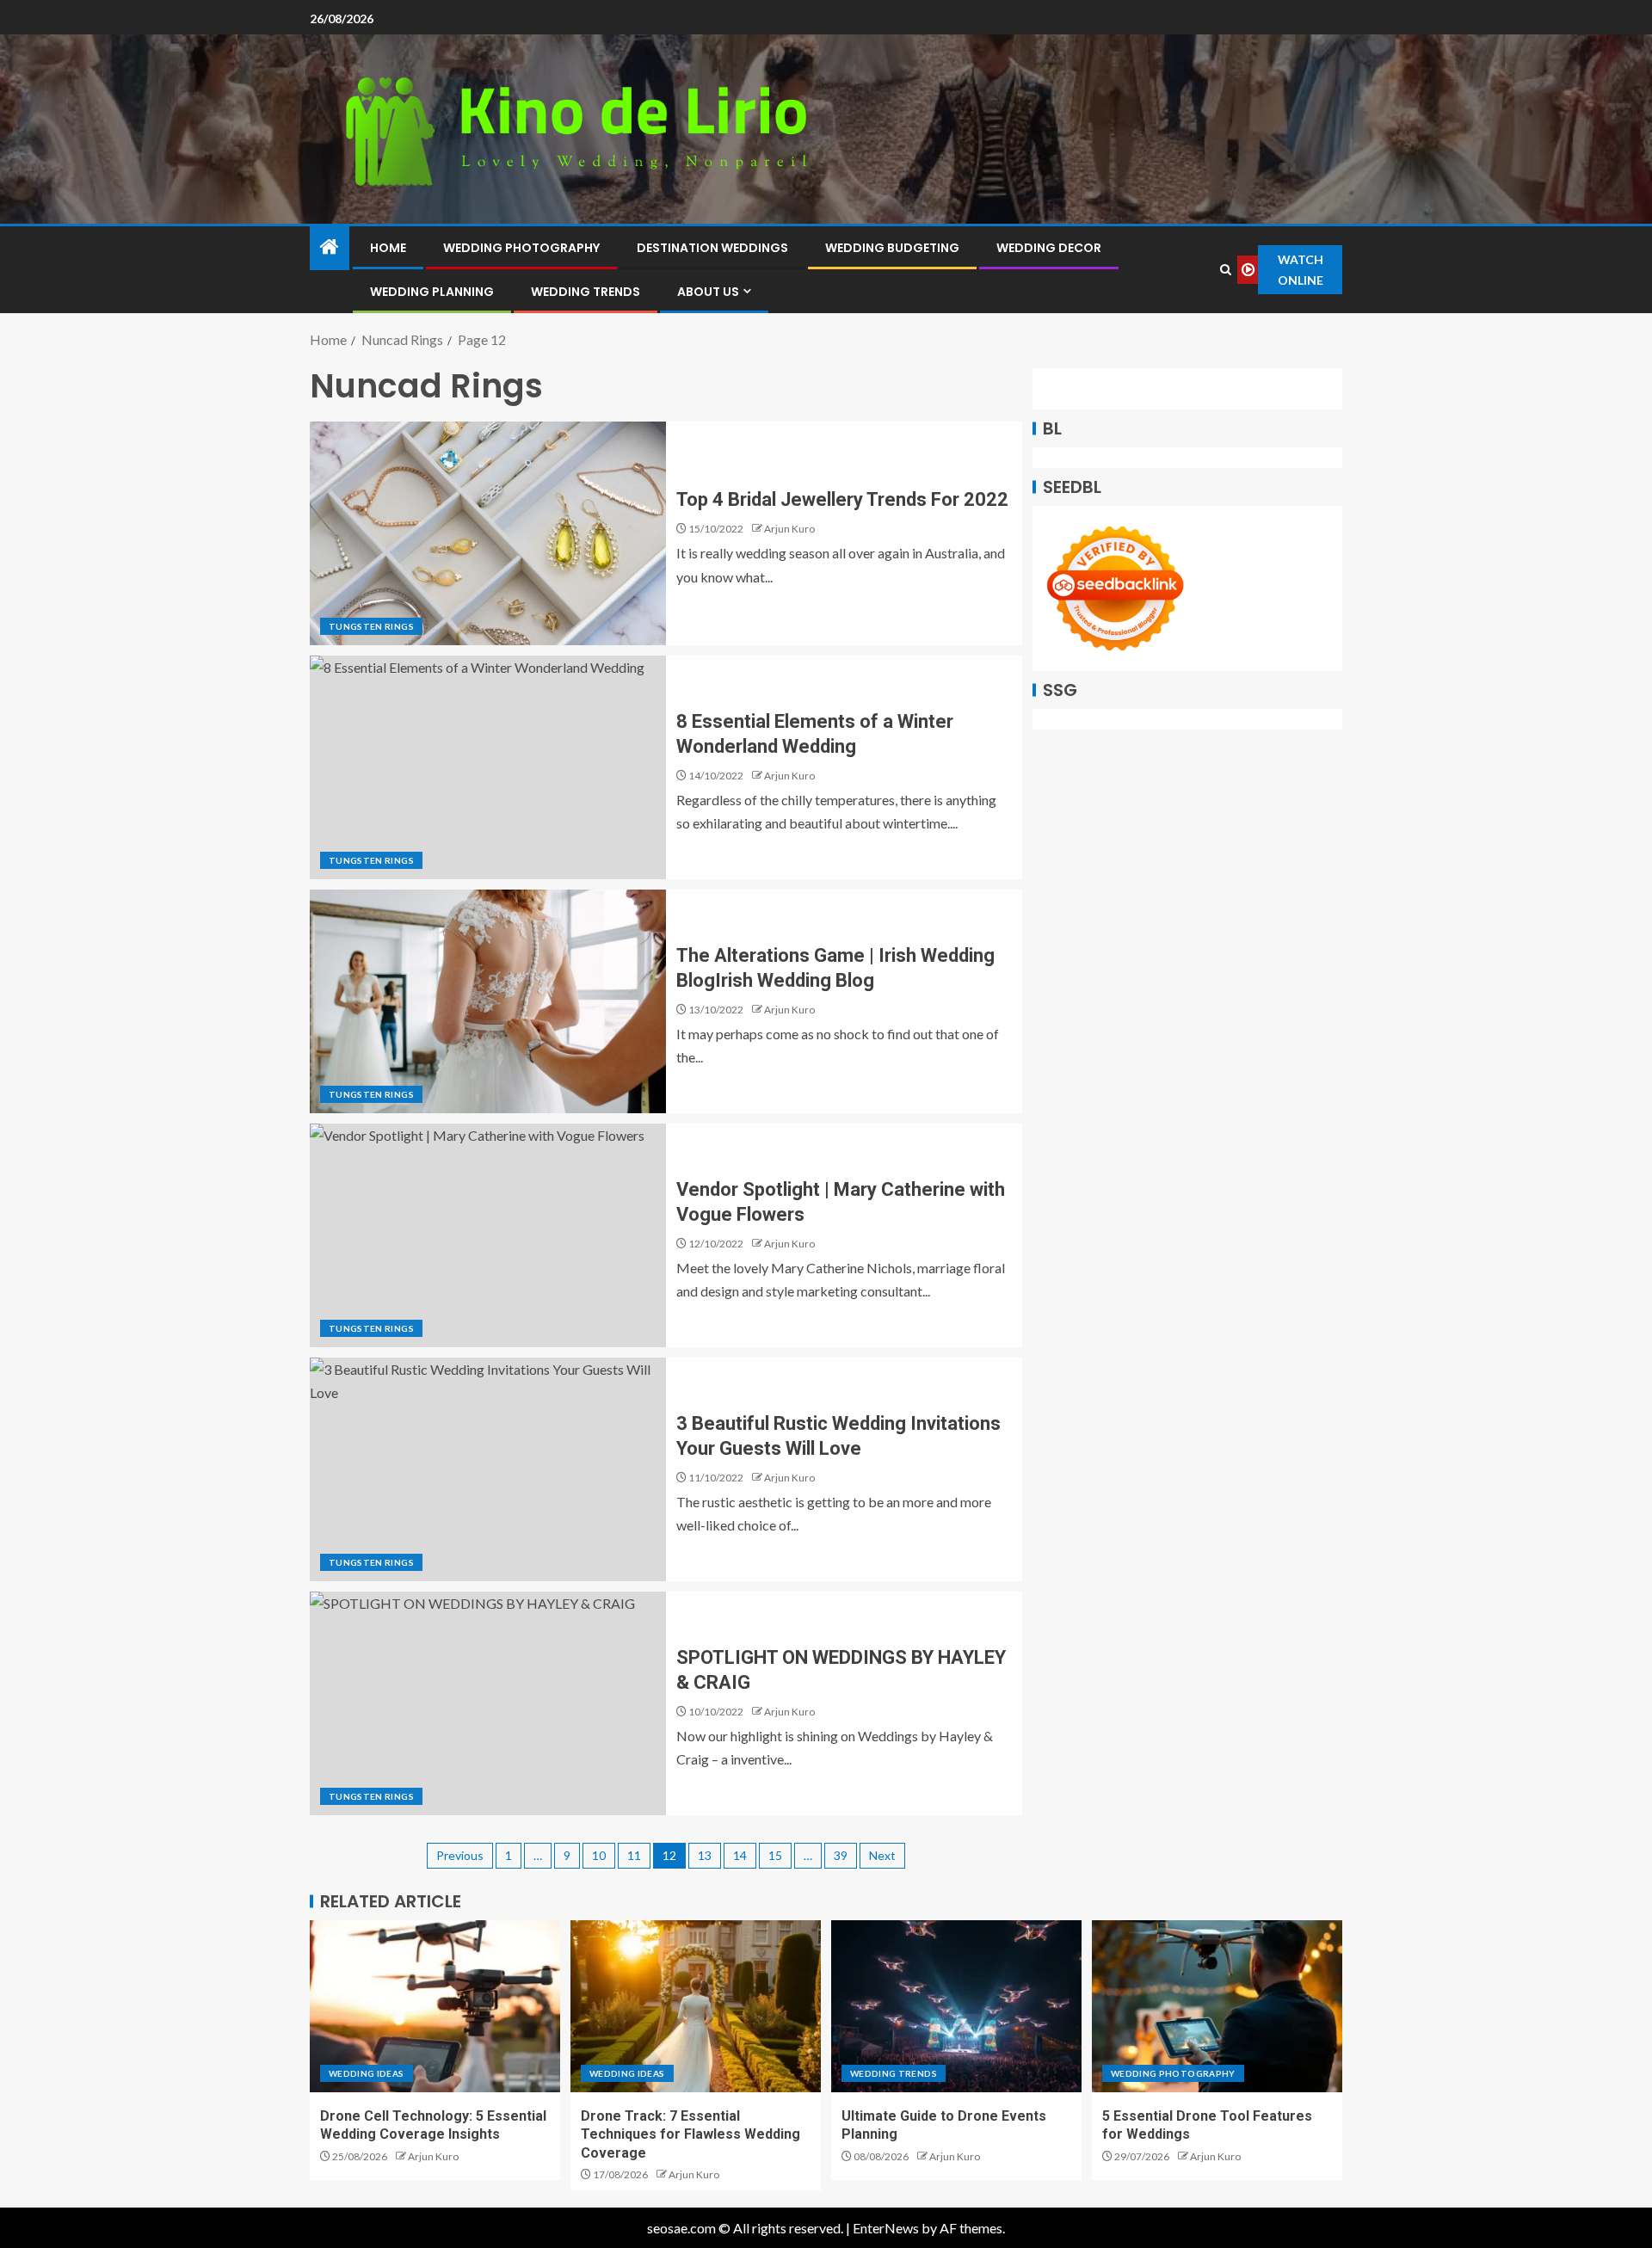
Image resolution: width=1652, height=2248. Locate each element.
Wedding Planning (432, 292)
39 (841, 1855)
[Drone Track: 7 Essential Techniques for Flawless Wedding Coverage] (696, 2006)
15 (775, 1855)
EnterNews (886, 2228)
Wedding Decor (1049, 248)
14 (740, 1855)
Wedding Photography (521, 248)
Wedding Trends (586, 292)
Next (882, 1855)
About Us (708, 292)
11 (634, 1855)
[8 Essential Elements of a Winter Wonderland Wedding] (488, 767)
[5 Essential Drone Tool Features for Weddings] (1217, 2006)
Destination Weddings (712, 248)
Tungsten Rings (371, 626)
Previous (460, 1855)
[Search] (1226, 270)
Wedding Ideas (367, 2073)
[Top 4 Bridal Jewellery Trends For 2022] (488, 533)
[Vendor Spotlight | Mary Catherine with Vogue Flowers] (488, 1235)
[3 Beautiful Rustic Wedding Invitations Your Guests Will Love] (488, 1469)
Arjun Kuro (789, 529)
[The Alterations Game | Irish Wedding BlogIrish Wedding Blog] (488, 1001)
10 (599, 1855)
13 (705, 1855)
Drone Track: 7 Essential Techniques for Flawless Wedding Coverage (690, 2134)
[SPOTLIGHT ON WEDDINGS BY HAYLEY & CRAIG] (488, 1703)
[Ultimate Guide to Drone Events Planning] (956, 2006)
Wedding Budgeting (892, 248)
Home (388, 248)
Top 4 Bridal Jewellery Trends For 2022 (842, 499)
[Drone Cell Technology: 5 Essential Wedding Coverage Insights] (435, 2006)
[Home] (330, 247)
